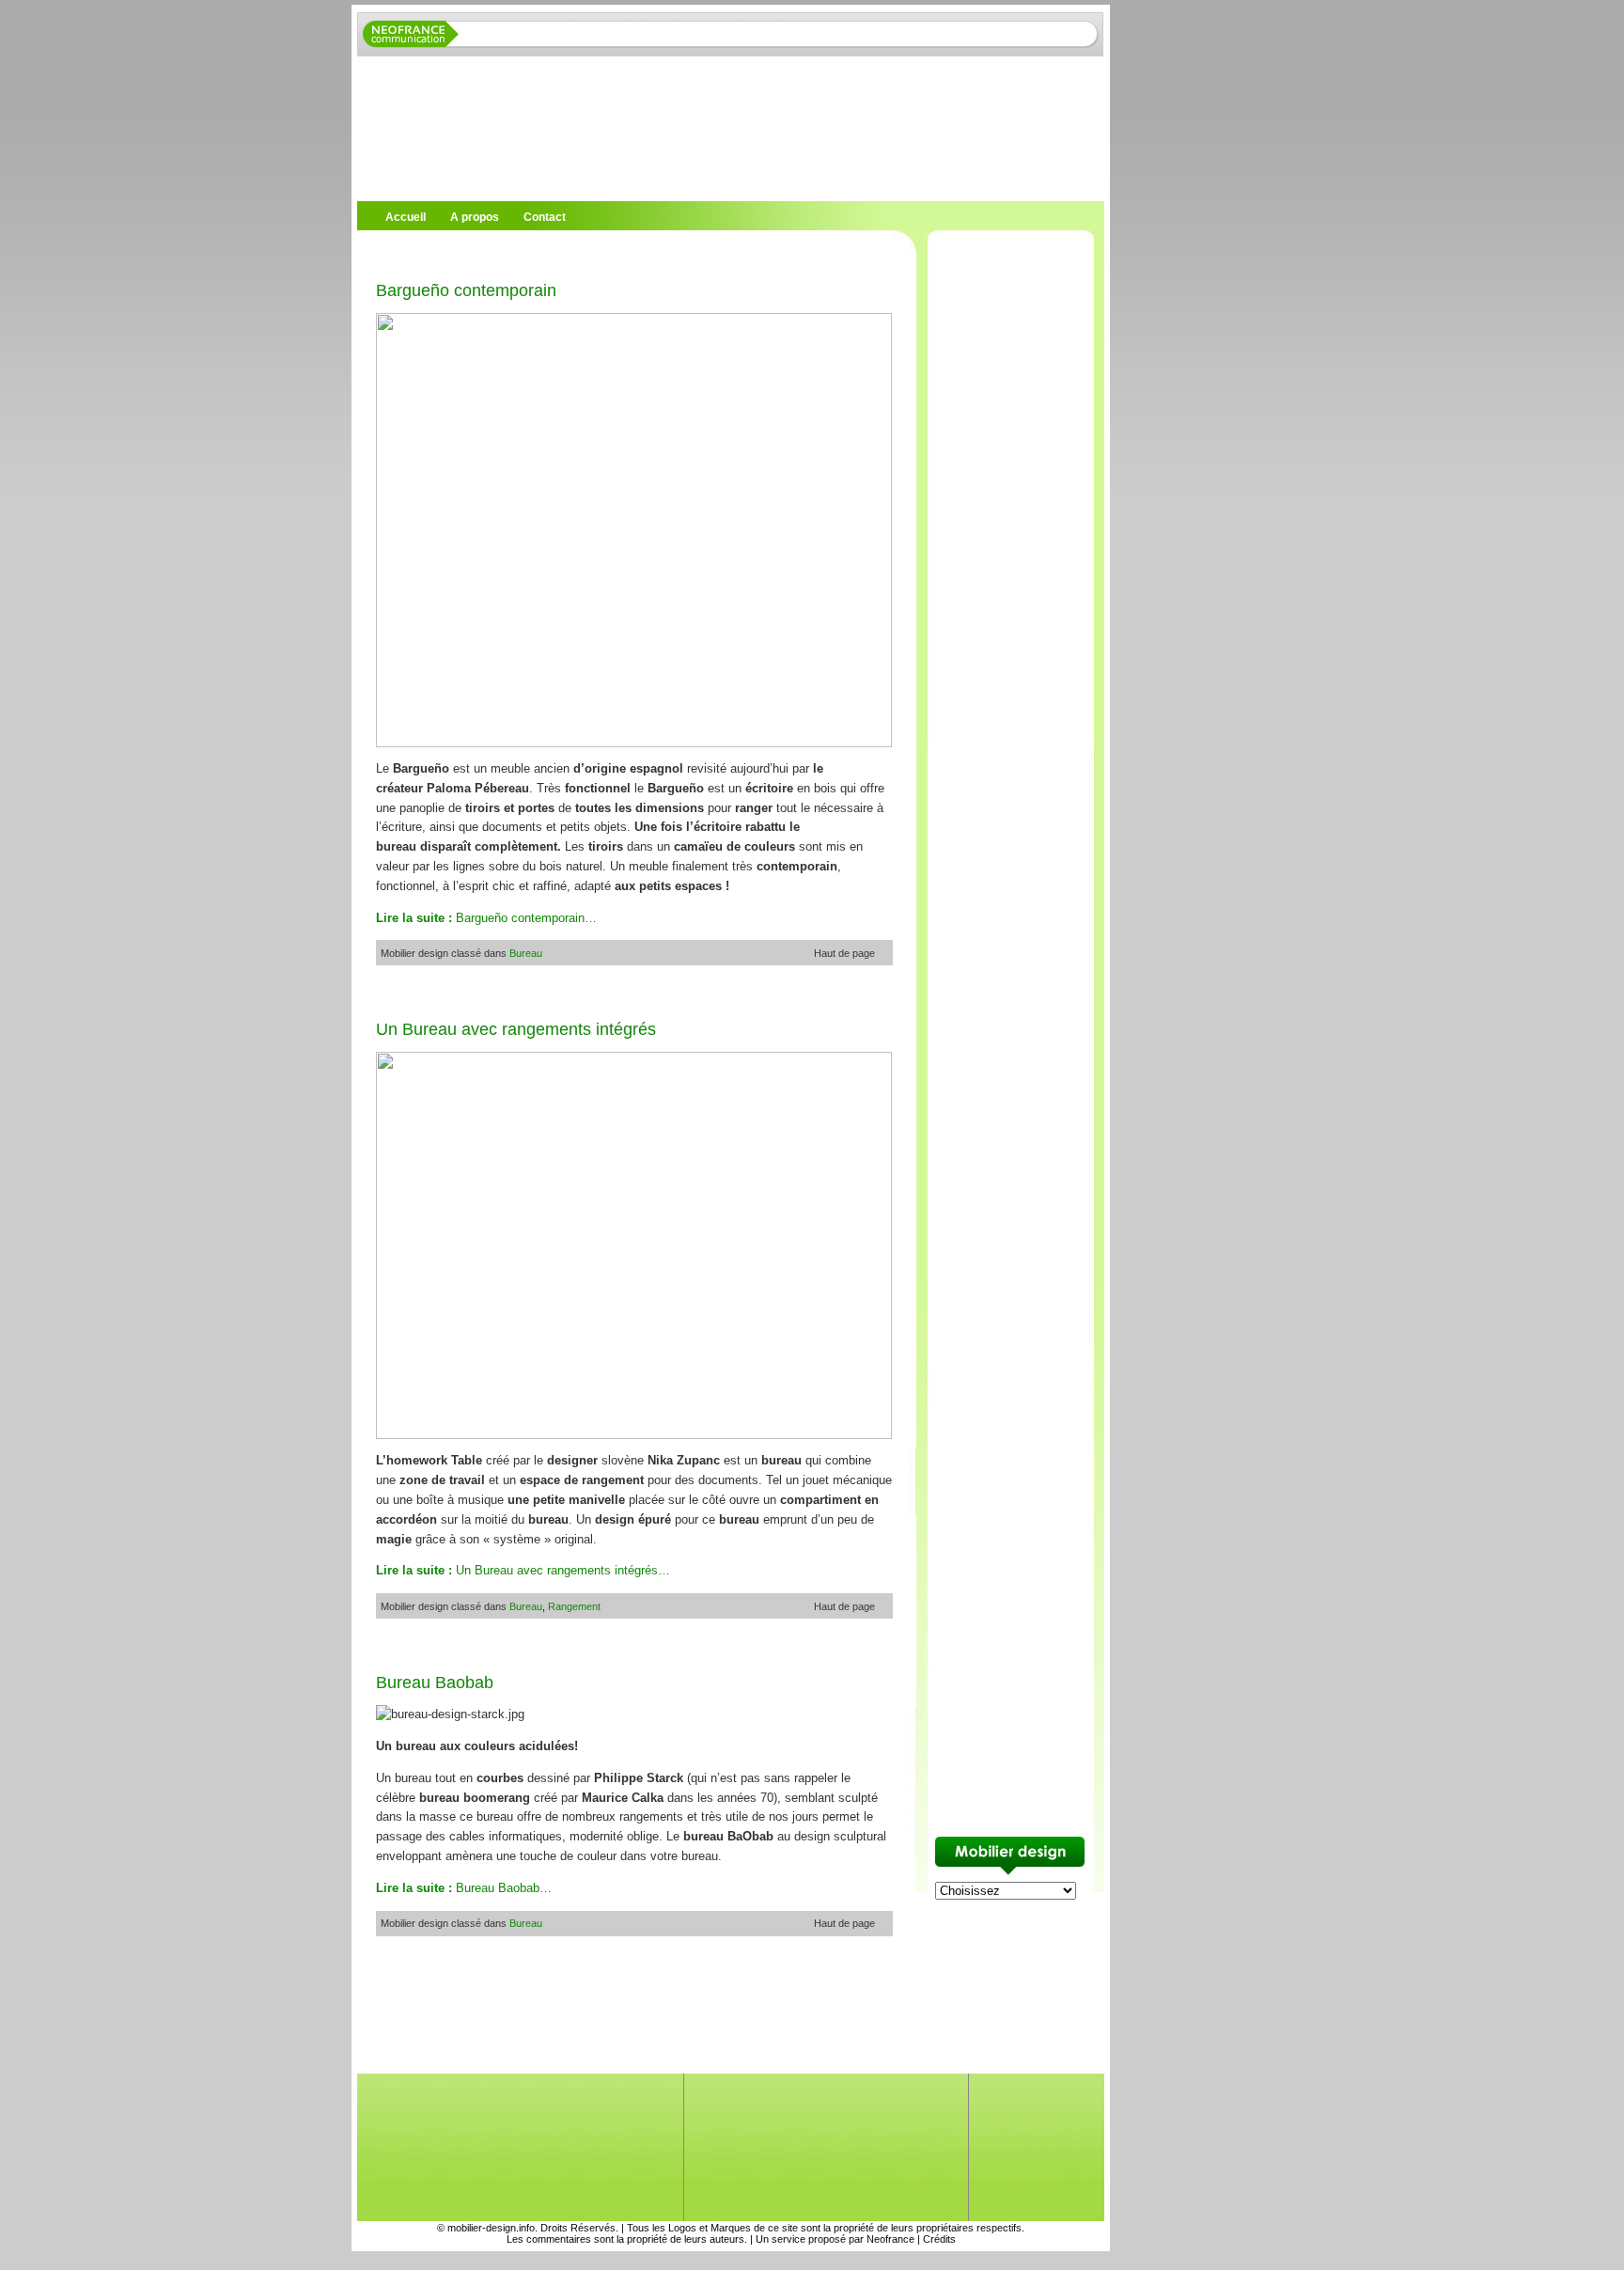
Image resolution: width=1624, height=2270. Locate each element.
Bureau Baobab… (464, 1888)
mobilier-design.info (491, 2228)
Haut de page (844, 953)
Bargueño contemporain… (486, 918)
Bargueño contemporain (466, 290)
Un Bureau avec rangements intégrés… (523, 1570)
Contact (545, 217)
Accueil (406, 217)
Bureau (526, 953)
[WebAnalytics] (38, 2260)
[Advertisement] (577, 253)
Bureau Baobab (435, 1683)
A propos (475, 217)
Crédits (939, 2239)
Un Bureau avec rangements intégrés (516, 1029)
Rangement (574, 1606)
